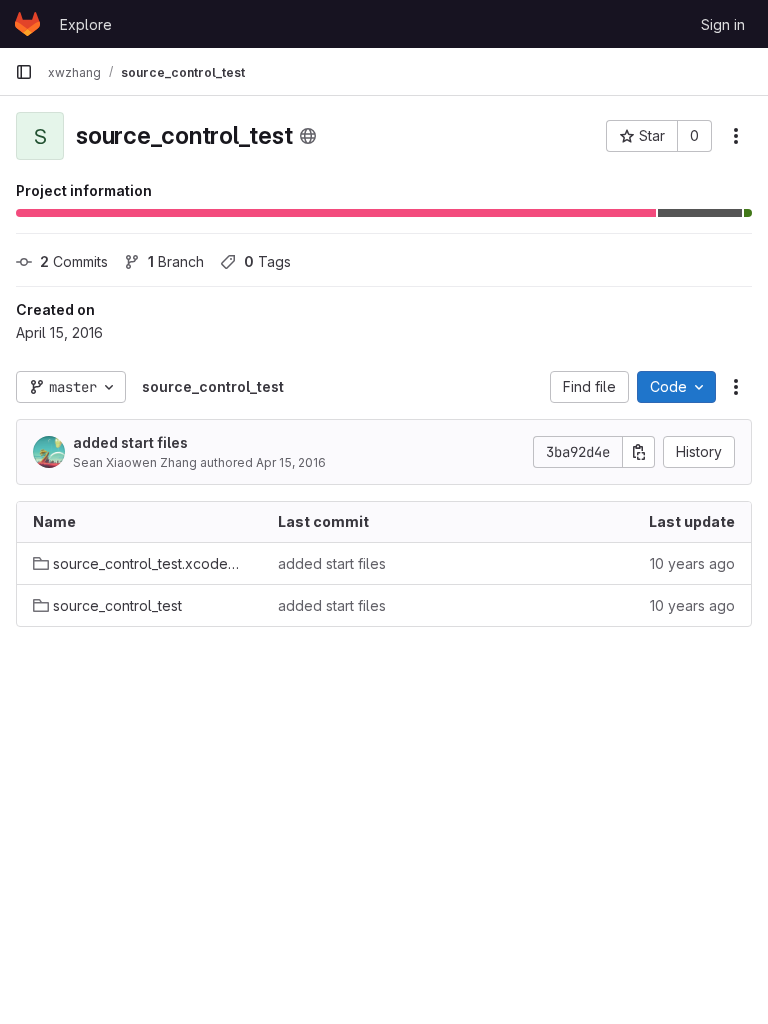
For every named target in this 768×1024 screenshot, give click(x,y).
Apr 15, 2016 (291, 462)
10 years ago (692, 563)
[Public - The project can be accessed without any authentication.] (308, 136)
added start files (130, 442)
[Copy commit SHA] (639, 452)
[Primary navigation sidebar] (24, 72)
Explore (86, 24)
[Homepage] (27, 24)
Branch (176, 261)
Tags (267, 261)
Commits (74, 261)
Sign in (723, 24)
